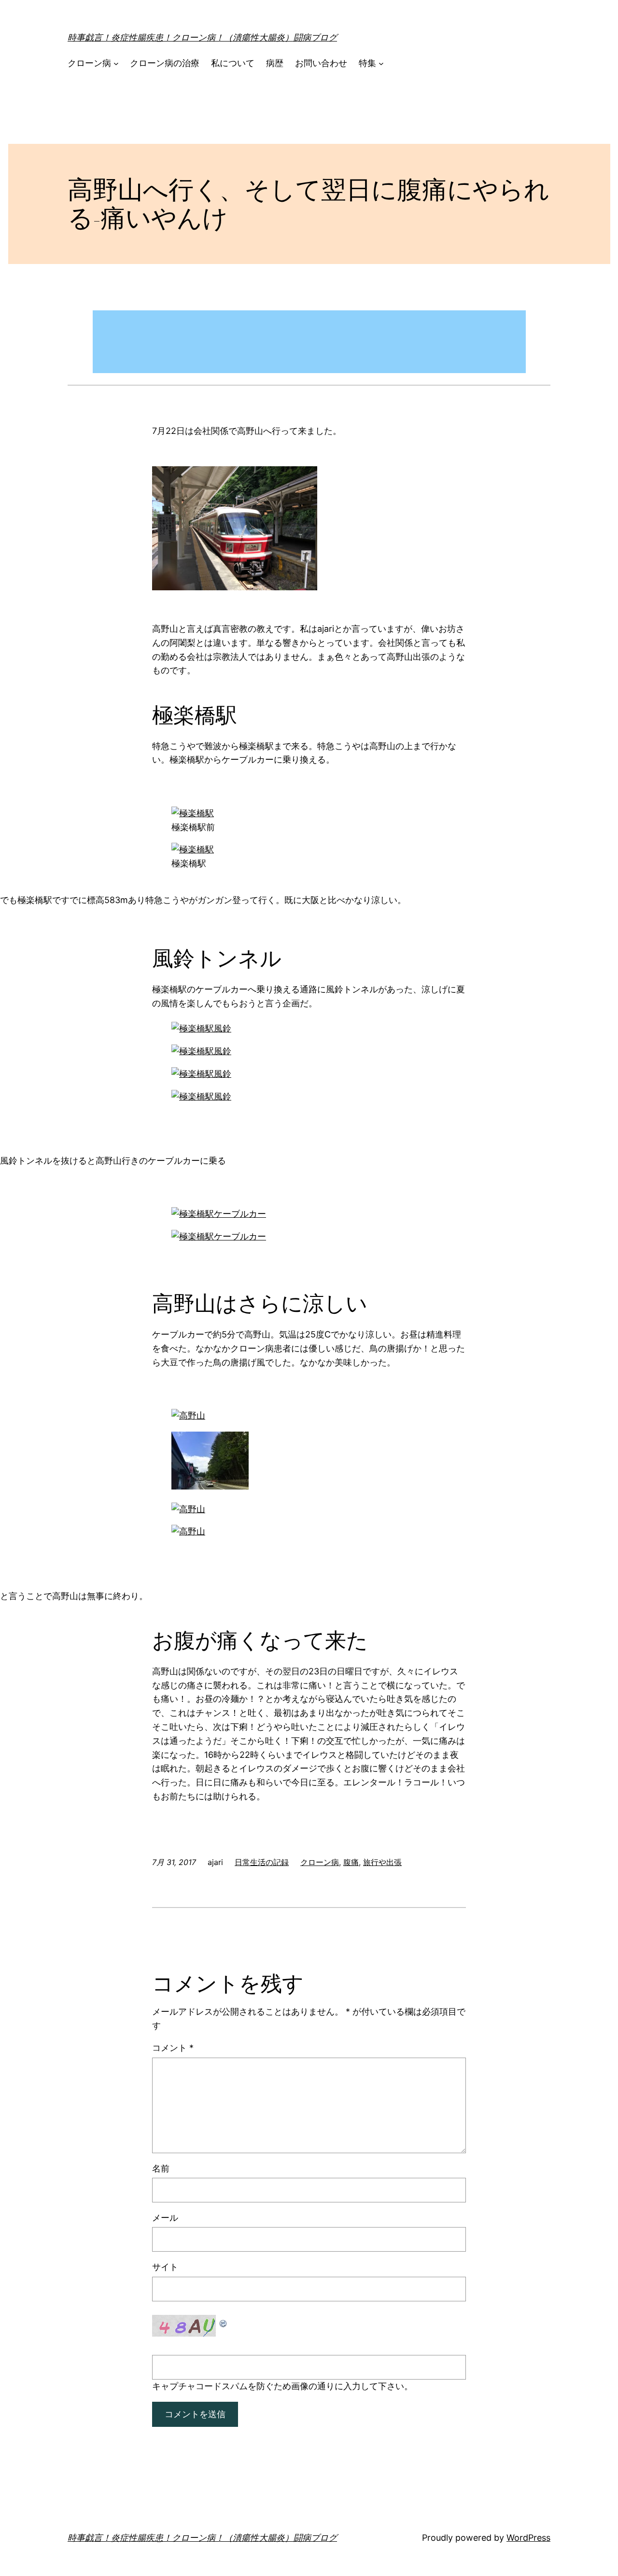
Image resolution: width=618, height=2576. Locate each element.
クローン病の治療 (165, 63)
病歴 (275, 63)
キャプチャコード (187, 2386)
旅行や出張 (382, 1862)
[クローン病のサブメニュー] (116, 63)
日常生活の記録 (262, 1862)
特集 (367, 63)
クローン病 (89, 63)
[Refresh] (224, 2321)
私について (233, 63)
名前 (161, 2168)
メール (165, 2218)
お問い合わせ (321, 63)
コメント (173, 2048)
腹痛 (351, 1862)
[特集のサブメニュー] (381, 63)
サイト (165, 2267)
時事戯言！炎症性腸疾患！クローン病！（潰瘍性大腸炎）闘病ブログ (202, 37)
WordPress (528, 2538)
